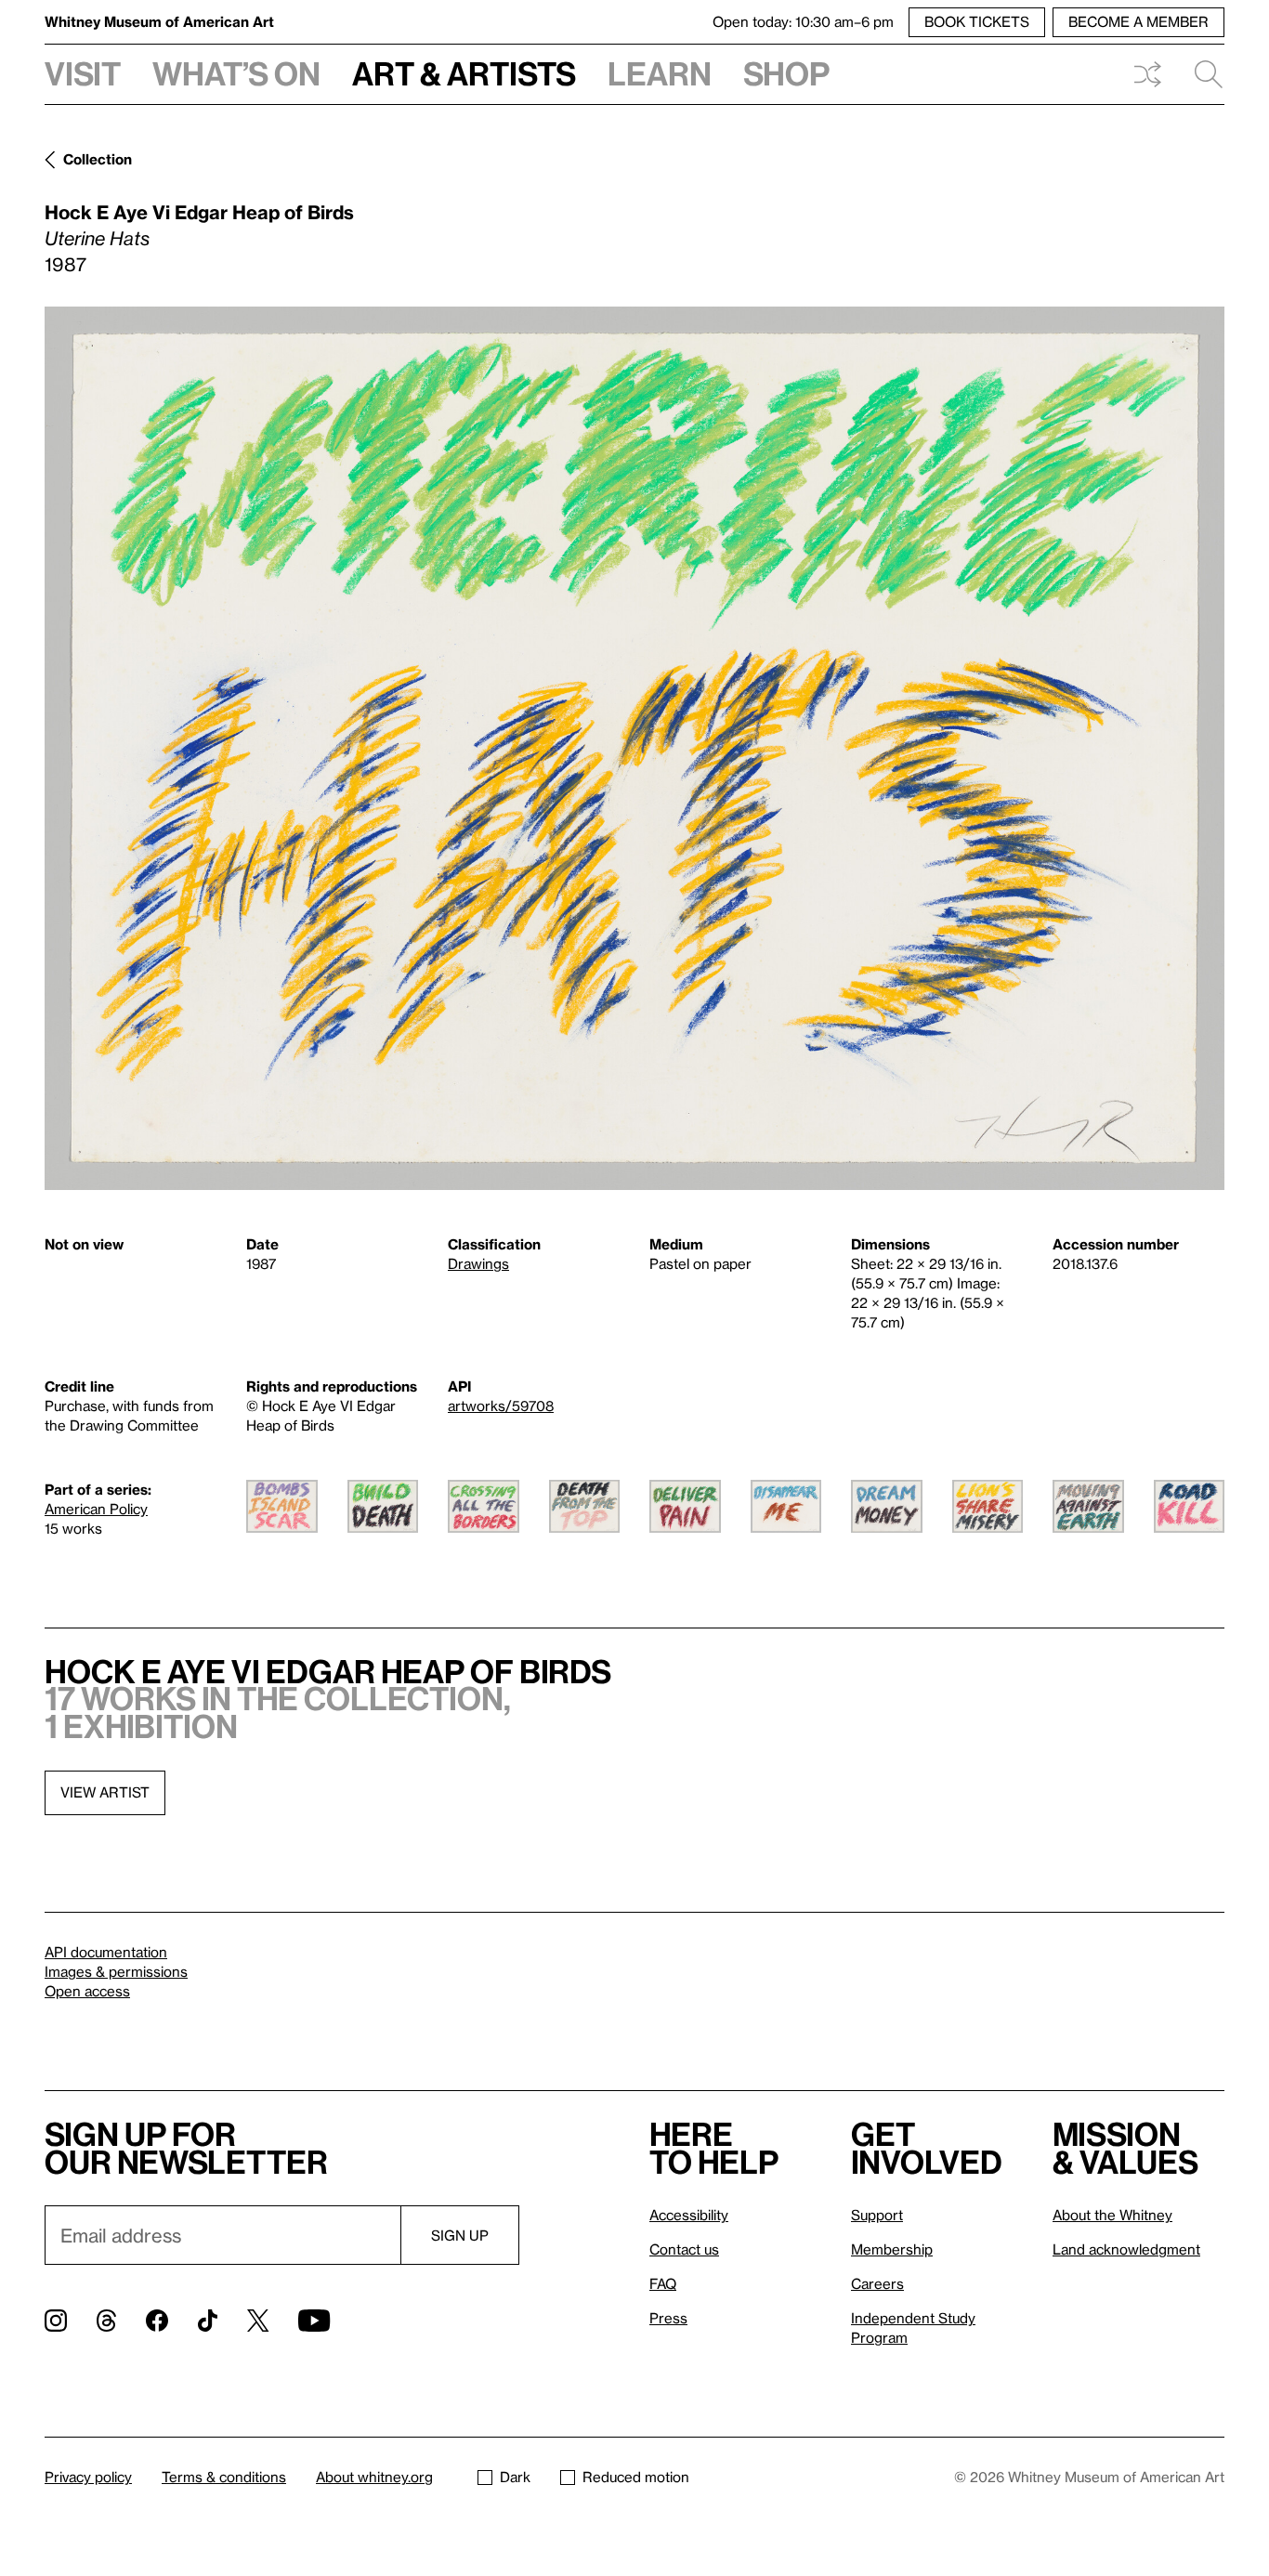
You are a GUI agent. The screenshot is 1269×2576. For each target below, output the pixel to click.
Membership (892, 2249)
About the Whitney (1112, 2215)
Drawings (478, 1263)
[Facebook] (157, 2321)
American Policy (96, 1509)
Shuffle (1147, 74)
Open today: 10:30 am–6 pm (803, 21)
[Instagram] (56, 2321)
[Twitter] (258, 2321)
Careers (877, 2283)
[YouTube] (314, 2321)
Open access (87, 1991)
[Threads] (106, 2321)
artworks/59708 (501, 1406)
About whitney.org (374, 2477)
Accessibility (689, 2215)
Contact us (684, 2249)
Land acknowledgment (1126, 2249)
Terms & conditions (224, 2477)
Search (1201, 74)
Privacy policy (88, 2477)
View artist (105, 1792)
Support (877, 2215)
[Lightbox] (634, 748)
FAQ (663, 2283)
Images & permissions (116, 1971)
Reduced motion (636, 2477)
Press (668, 2318)
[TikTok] (208, 2321)
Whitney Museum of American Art (159, 21)
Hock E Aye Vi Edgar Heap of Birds (199, 212)
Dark (515, 2477)
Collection (98, 159)
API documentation (106, 1952)
